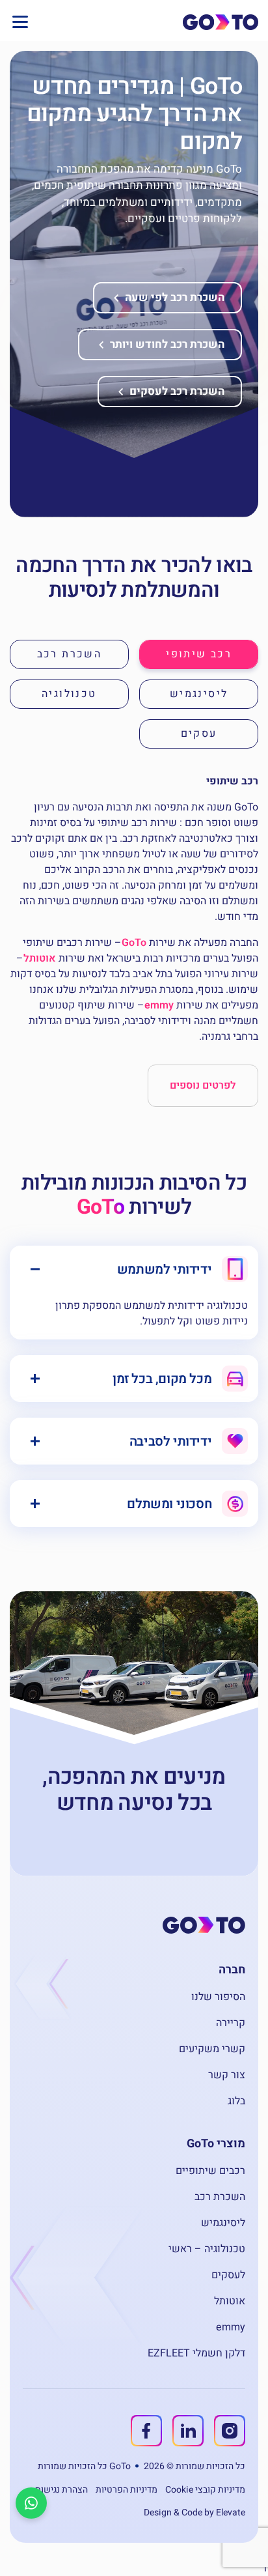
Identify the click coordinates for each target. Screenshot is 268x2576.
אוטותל (40, 958)
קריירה (231, 2023)
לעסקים (228, 2275)
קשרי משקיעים (212, 2049)
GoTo (134, 943)
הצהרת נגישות (61, 2490)
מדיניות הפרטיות (127, 2490)
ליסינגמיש (223, 2223)
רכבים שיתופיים (210, 2171)
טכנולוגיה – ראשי (207, 2249)
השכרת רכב (220, 2197)
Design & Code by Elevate (194, 2512)
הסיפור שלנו (218, 1997)
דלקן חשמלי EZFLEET (196, 2353)
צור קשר (227, 2075)
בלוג (236, 2101)
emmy (159, 1005)
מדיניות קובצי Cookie (205, 2490)
